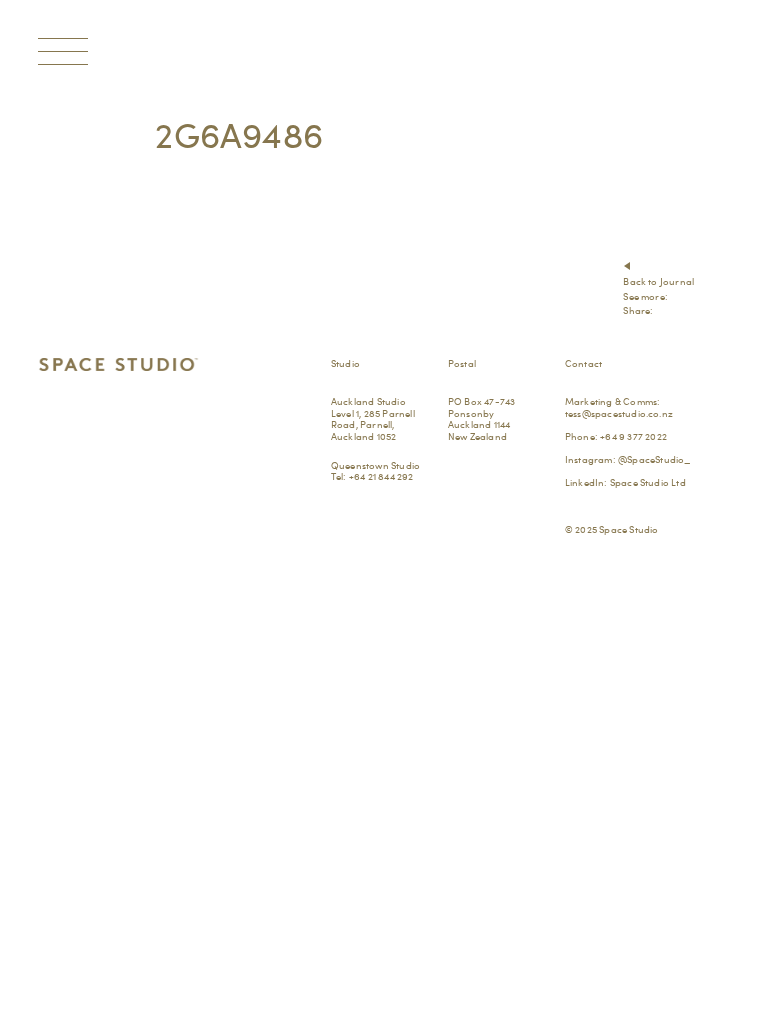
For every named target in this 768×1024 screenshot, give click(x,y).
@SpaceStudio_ (655, 459)
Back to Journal (658, 281)
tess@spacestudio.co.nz (619, 413)
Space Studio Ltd (648, 482)
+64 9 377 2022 (633, 436)
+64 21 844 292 (381, 476)
